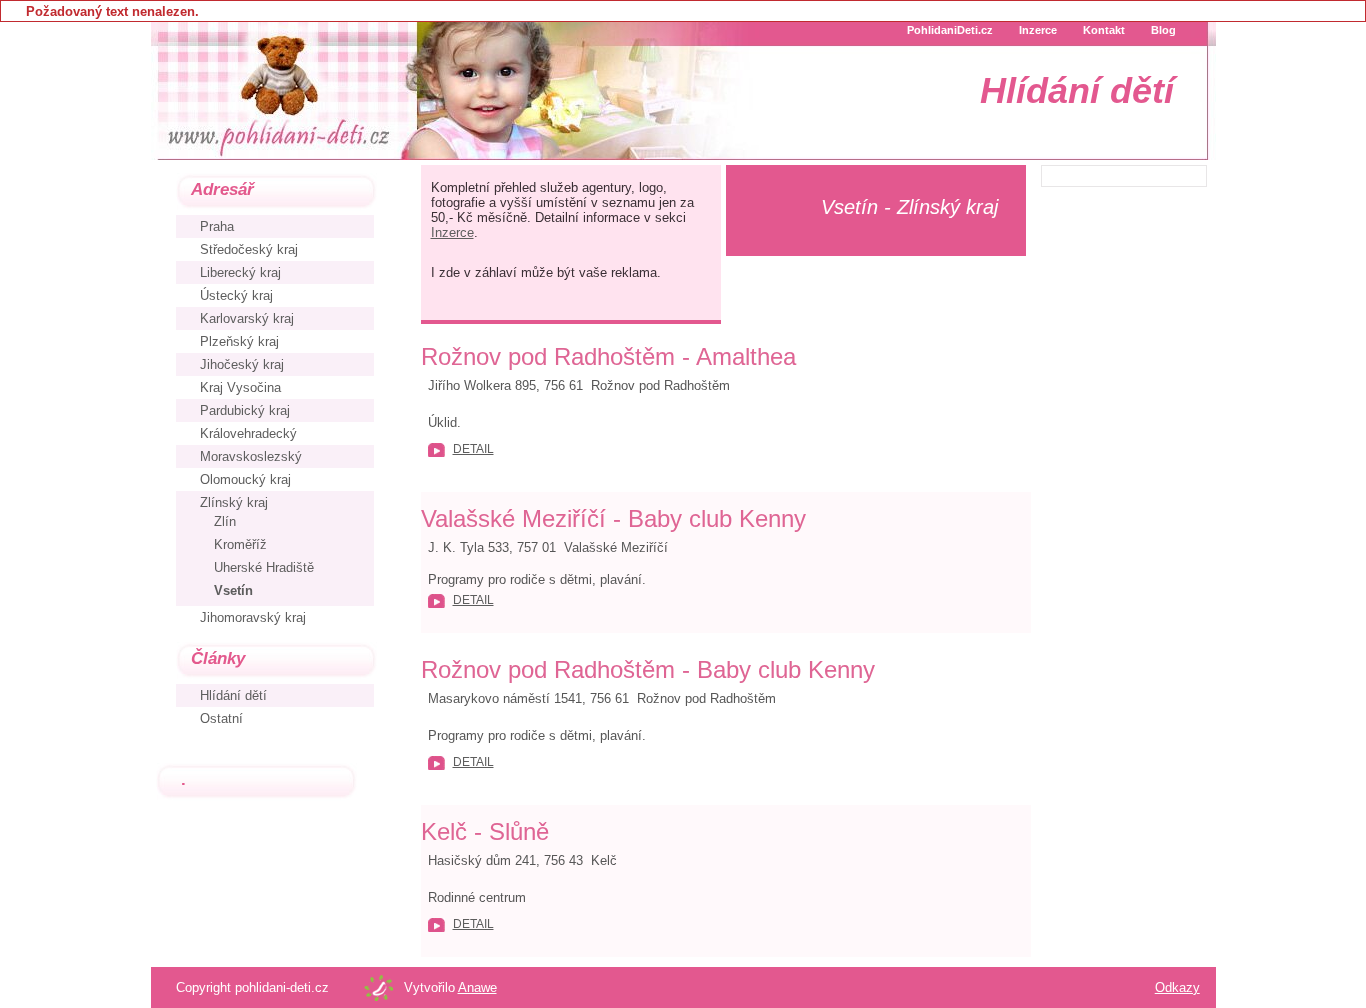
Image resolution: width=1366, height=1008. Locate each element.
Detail (473, 449)
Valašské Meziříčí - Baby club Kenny (613, 518)
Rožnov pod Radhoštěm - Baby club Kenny (648, 669)
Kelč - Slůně (485, 831)
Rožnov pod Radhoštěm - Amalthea (608, 356)
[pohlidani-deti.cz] (276, 90)
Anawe (477, 987)
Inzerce (452, 232)
